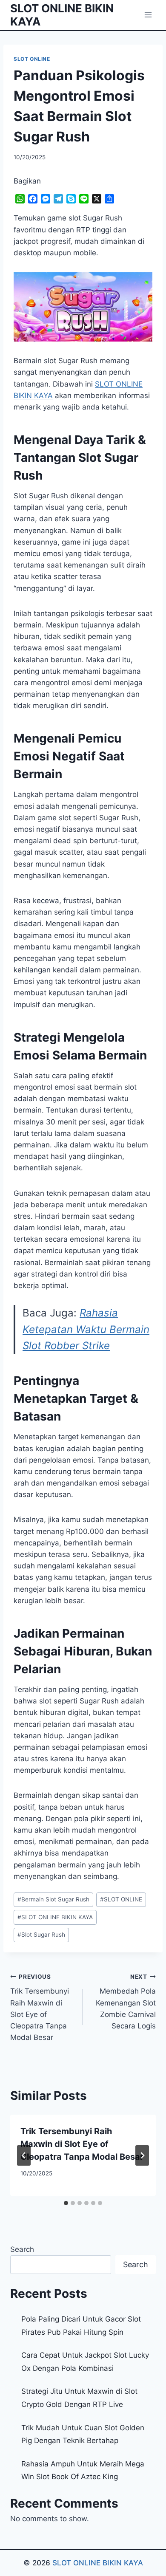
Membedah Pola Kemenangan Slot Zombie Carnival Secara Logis (126, 2002)
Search (22, 2249)
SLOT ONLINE (32, 59)
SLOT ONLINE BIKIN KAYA (55, 1917)
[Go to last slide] (24, 2155)
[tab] (66, 2203)
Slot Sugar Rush (41, 1935)
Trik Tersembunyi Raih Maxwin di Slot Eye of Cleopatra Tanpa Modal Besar (40, 2007)
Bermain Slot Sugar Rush (53, 1899)
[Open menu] (148, 15)
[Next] (142, 2155)
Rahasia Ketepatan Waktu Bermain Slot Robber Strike (86, 1329)
